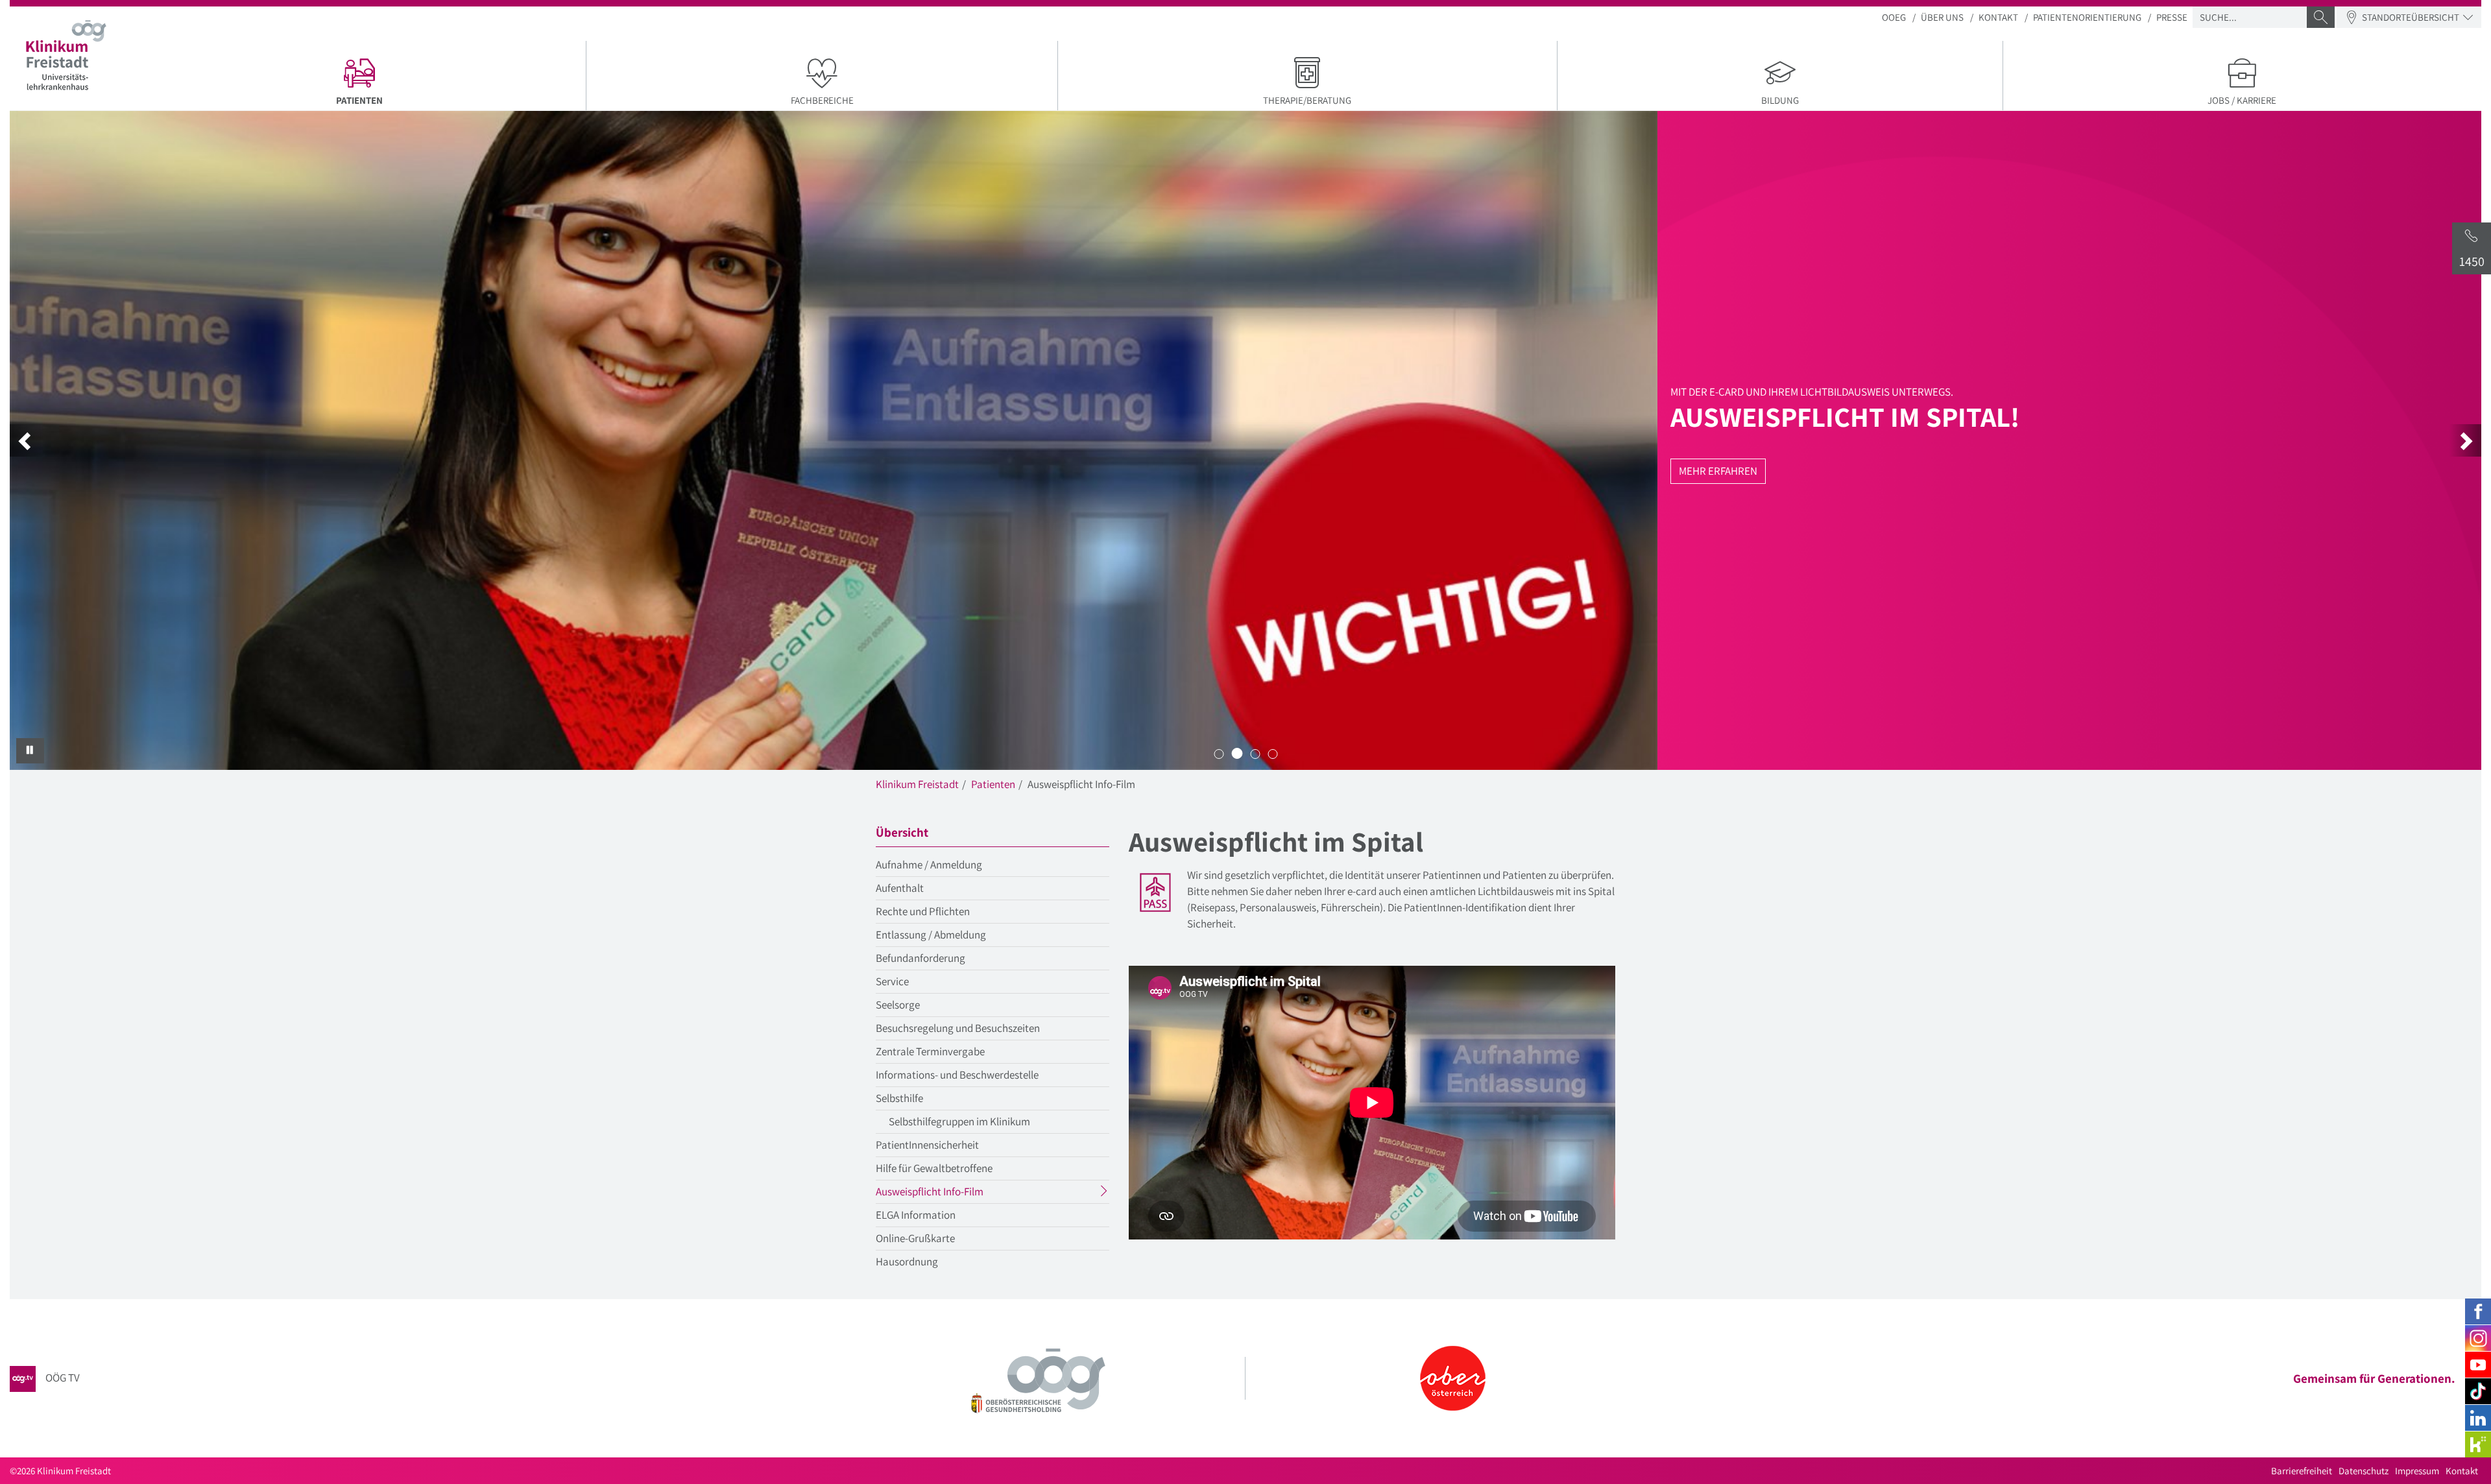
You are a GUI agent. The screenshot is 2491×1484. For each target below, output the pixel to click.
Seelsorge (898, 1005)
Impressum (2417, 1471)
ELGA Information (916, 1215)
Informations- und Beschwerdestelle (957, 1075)
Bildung (1780, 100)
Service (892, 981)
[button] (26, 440)
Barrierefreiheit (2302, 1471)
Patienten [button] (413, 100)
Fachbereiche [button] (822, 100)
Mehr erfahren (1718, 471)
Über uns (1942, 17)
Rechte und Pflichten (923, 911)
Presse (2172, 17)
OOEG (1894, 17)
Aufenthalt (900, 888)
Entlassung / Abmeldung (931, 935)
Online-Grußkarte (915, 1238)
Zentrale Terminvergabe (930, 1051)
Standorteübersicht (2411, 17)
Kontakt (1998, 17)
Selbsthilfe (899, 1098)
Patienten (993, 784)
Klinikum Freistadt (917, 784)
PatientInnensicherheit (927, 1145)
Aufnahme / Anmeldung (929, 865)
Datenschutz (2364, 1471)
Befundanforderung (921, 958)
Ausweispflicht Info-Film (955, 1193)
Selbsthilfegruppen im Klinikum (959, 1121)
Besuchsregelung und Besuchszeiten (958, 1028)
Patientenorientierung (2087, 17)
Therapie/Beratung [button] (1307, 100)
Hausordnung (907, 1262)
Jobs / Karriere (2242, 100)
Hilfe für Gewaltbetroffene (934, 1168)
